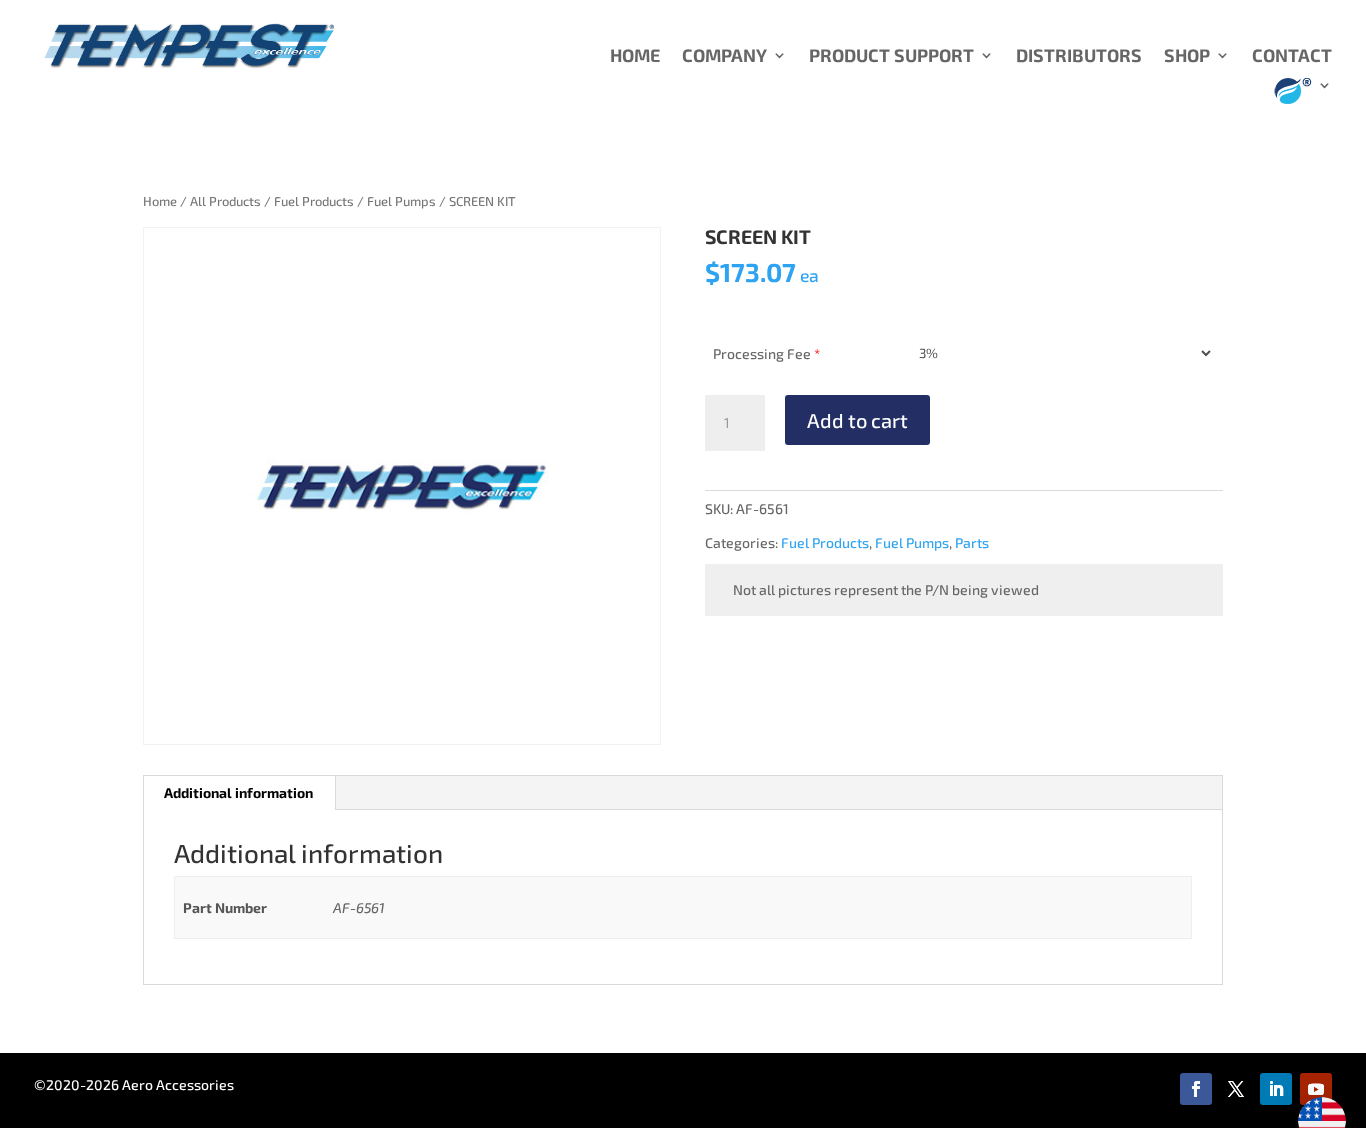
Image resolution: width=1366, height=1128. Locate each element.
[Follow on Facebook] (1196, 1089)
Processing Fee (766, 353)
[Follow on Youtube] (1316, 1089)
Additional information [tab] (238, 792)
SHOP (1187, 57)
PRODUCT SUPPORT (891, 57)
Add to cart (857, 420)
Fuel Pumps (401, 201)
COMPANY (724, 57)
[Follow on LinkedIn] (1276, 1089)
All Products (225, 201)
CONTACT (1292, 57)
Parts (972, 542)
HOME (635, 57)
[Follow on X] (1236, 1089)
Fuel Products (314, 201)
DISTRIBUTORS (1079, 57)
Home (160, 201)
